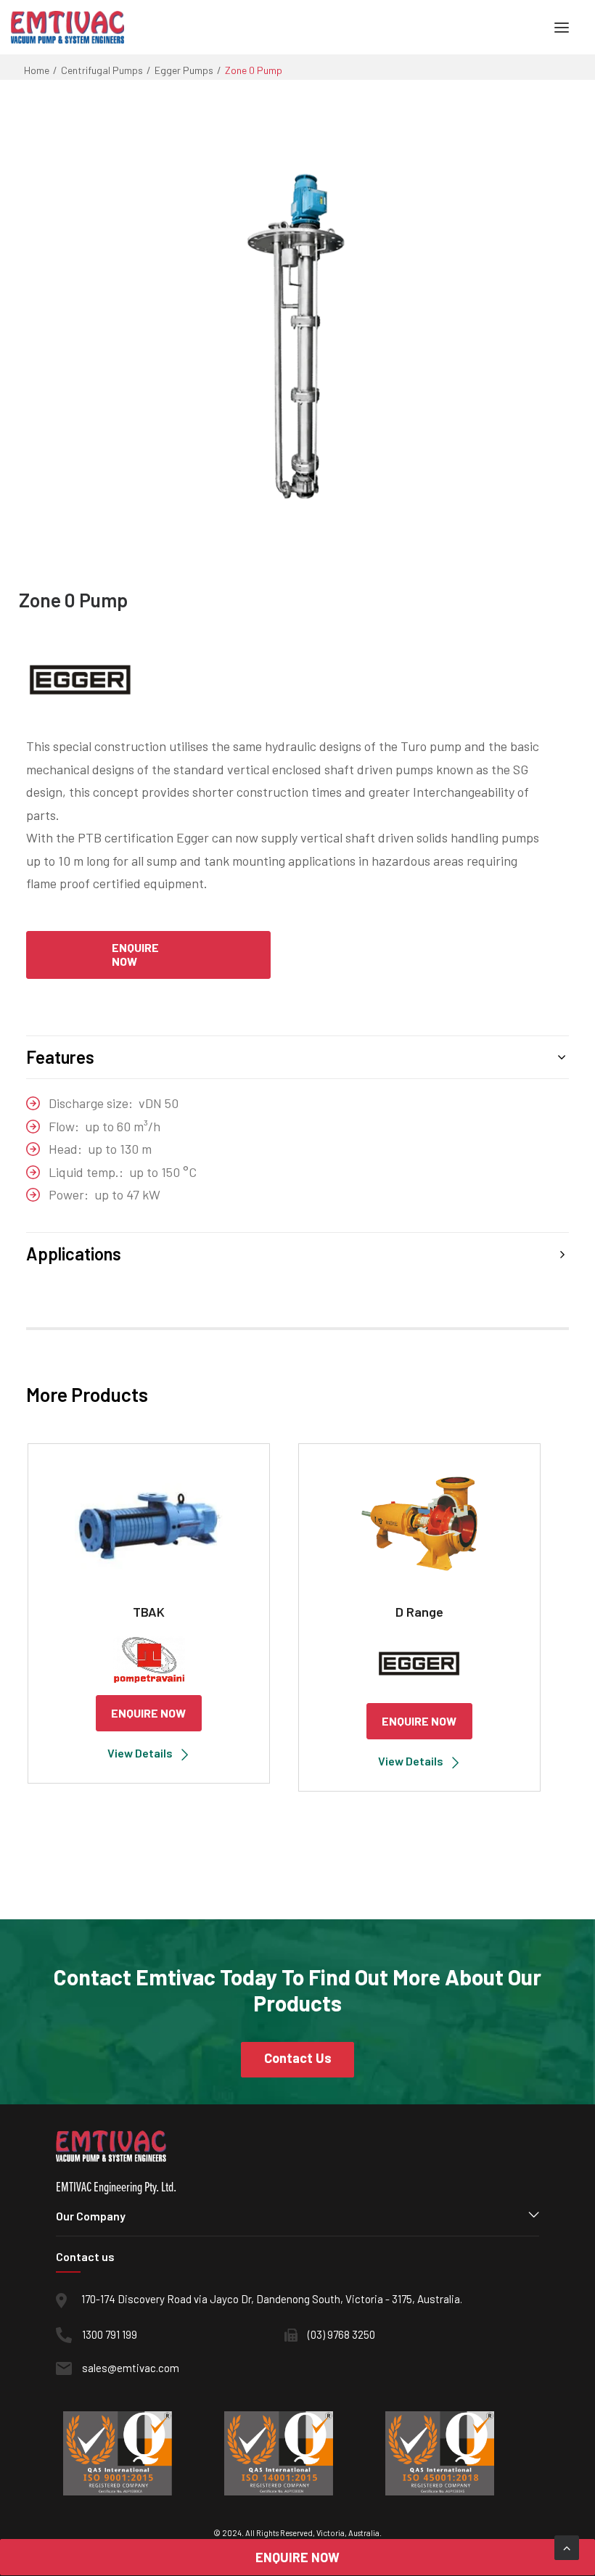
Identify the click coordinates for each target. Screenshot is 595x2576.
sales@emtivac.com (131, 2368)
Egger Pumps (184, 70)
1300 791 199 (110, 2334)
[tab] (297, 1057)
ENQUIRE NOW (148, 1713)
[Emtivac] (67, 27)
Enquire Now (135, 954)
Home (37, 70)
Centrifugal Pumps (102, 70)
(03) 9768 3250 (341, 2334)
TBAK (149, 1612)
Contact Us (298, 2058)
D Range (420, 1612)
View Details (140, 1753)
